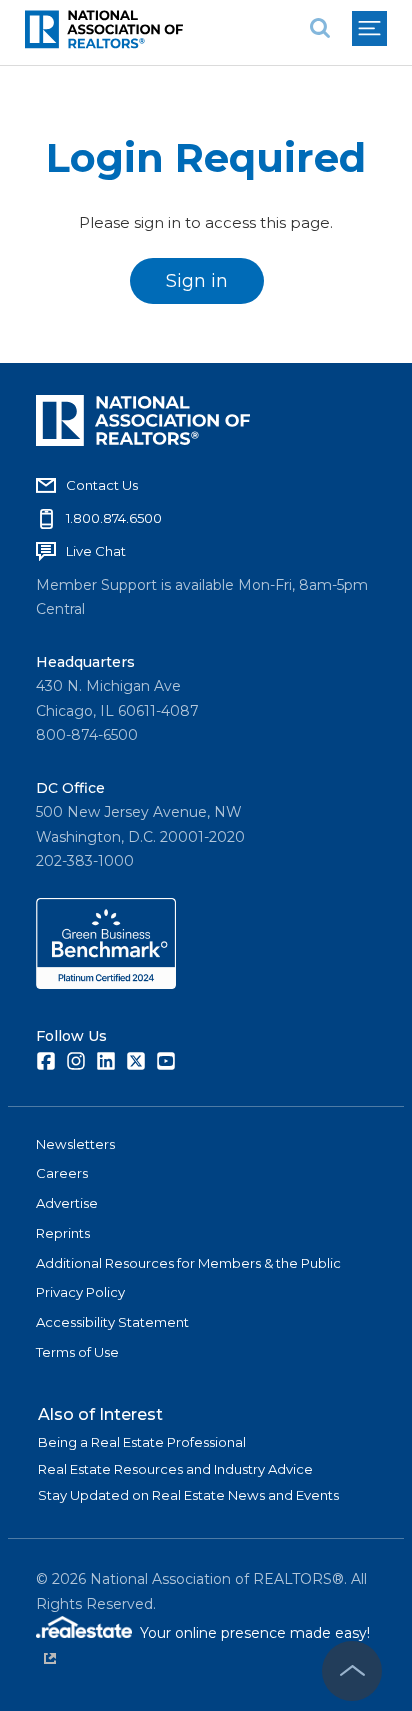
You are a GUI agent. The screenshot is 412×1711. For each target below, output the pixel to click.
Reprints (63, 1233)
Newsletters (75, 1144)
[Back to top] (352, 1671)
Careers (62, 1173)
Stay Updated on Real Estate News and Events (188, 1495)
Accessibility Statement (112, 1322)
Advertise (67, 1203)
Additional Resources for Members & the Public (188, 1263)
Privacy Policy (80, 1292)
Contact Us (102, 485)
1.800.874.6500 (114, 518)
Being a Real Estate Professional (142, 1442)
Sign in (197, 281)
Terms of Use (77, 1352)
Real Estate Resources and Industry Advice (175, 1469)
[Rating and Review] (106, 984)
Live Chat (96, 551)
